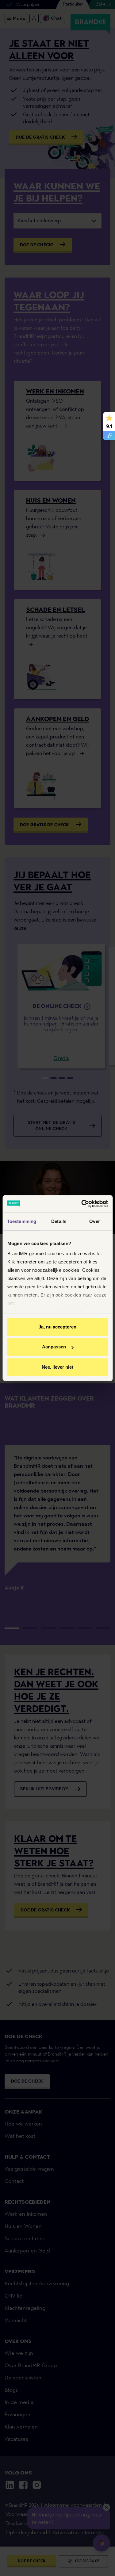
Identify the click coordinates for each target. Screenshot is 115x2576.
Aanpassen (54, 1347)
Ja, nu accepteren (57, 1327)
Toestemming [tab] (22, 1221)
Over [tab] (94, 1221)
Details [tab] (59, 1221)
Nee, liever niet (57, 1367)
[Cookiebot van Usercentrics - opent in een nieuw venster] (82, 1204)
